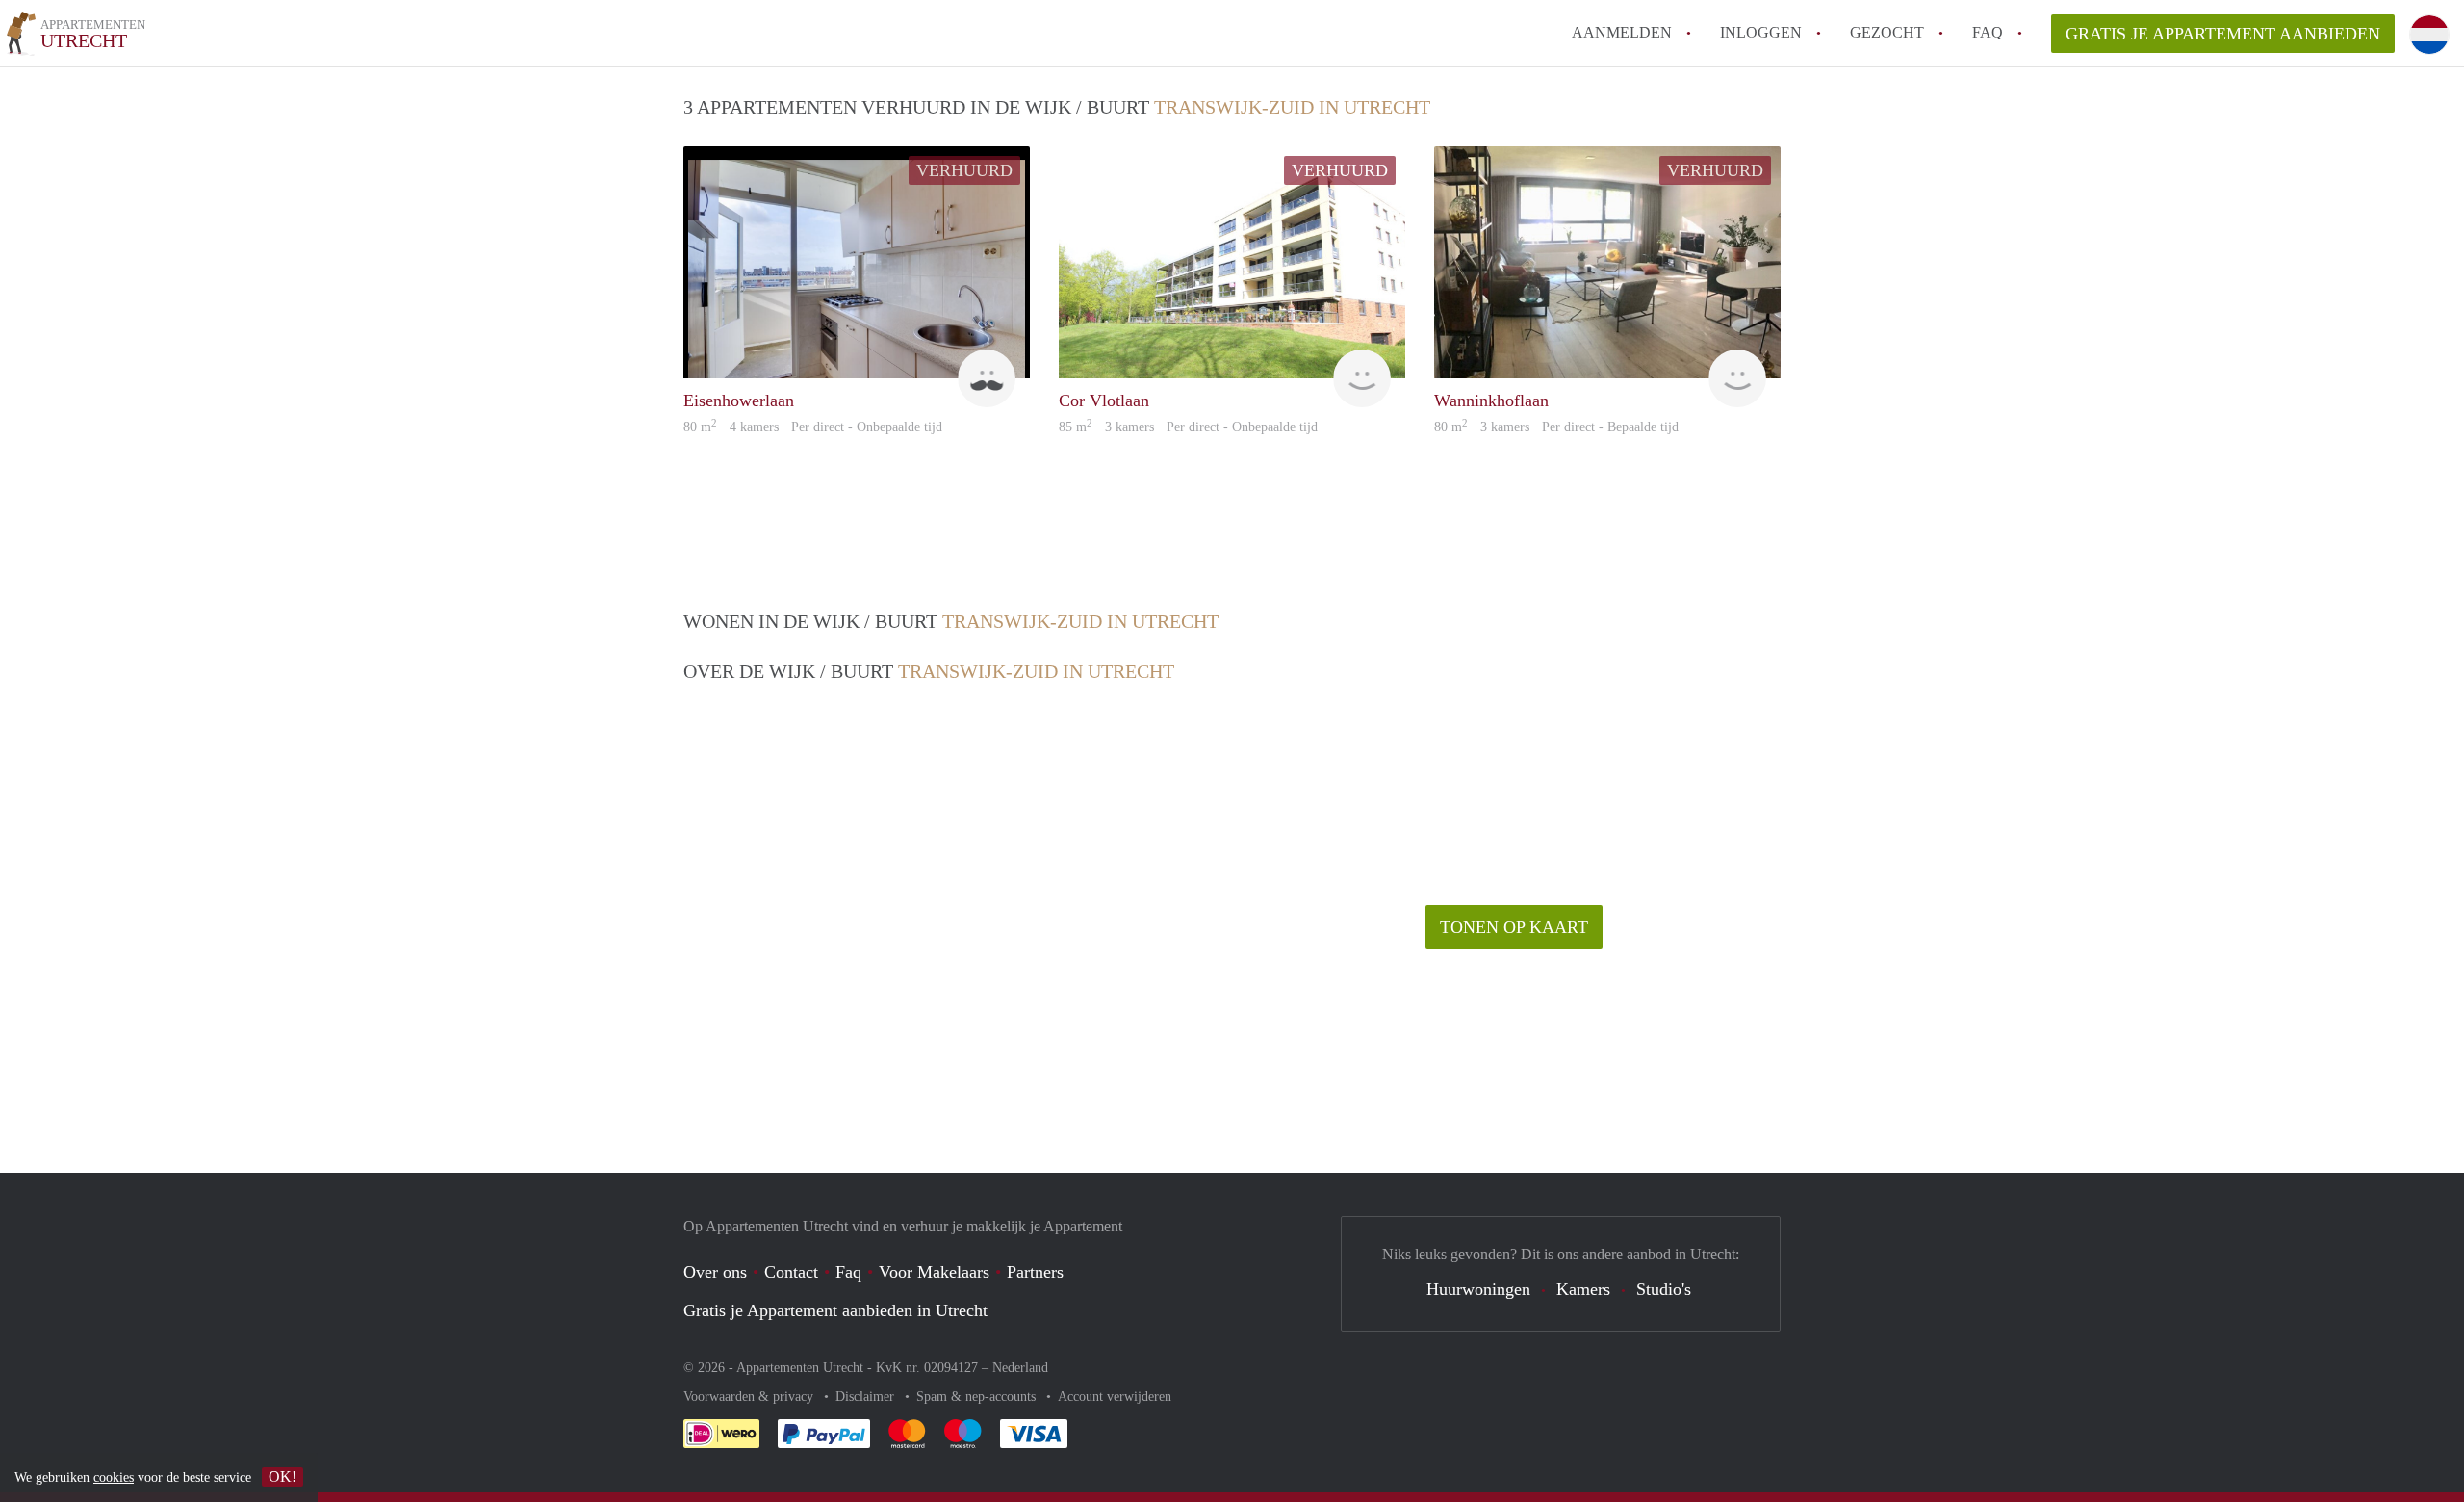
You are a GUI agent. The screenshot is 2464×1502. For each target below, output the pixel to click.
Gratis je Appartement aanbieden (2223, 34)
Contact (791, 1272)
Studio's (1664, 1289)
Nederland (1020, 1368)
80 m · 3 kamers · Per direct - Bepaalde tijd (1556, 427)
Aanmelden (1622, 32)
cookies (114, 1477)
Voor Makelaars (934, 1272)
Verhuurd (964, 170)
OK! (282, 1476)
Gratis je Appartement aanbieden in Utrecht (835, 1310)
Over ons (715, 1272)
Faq (848, 1272)
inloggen (1761, 32)
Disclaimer (867, 1397)
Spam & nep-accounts (978, 1397)
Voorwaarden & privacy (750, 1397)
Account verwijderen (1115, 1397)
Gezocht (1887, 32)
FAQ (1988, 32)
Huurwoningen (1478, 1289)
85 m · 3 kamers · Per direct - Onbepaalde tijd (1188, 427)
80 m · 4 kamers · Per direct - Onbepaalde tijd (813, 427)
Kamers (1583, 1289)
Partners (1035, 1272)
